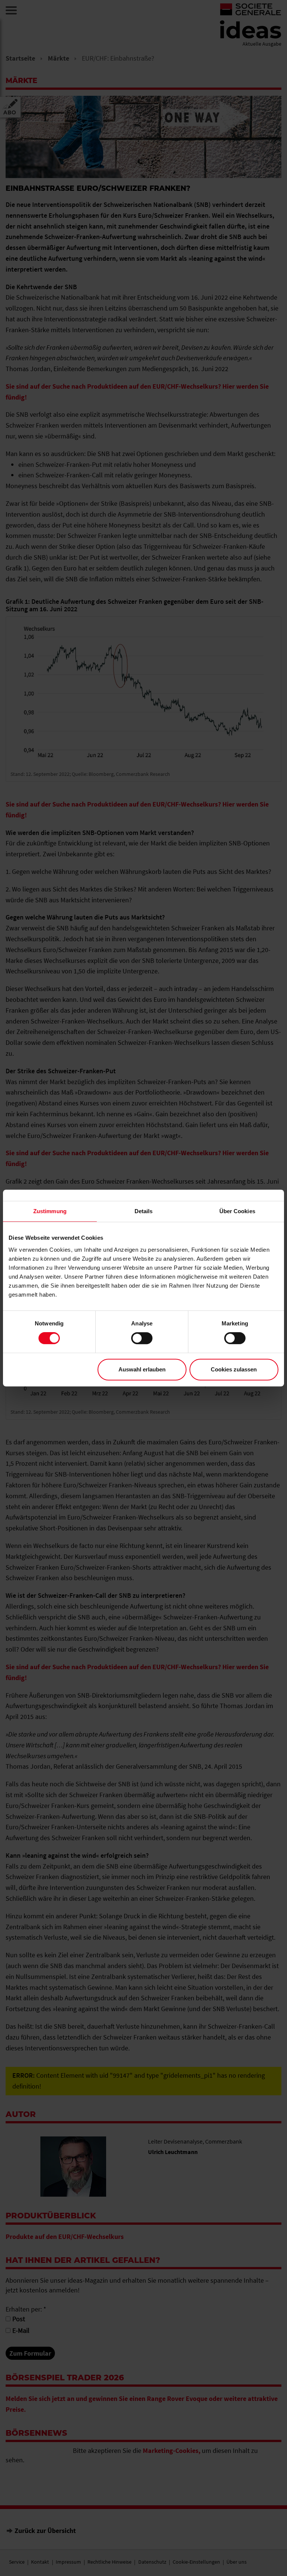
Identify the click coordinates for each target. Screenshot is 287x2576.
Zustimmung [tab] (50, 1211)
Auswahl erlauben (142, 1369)
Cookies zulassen (234, 1369)
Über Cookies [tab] (237, 1211)
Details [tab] (144, 1211)
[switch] (142, 1338)
